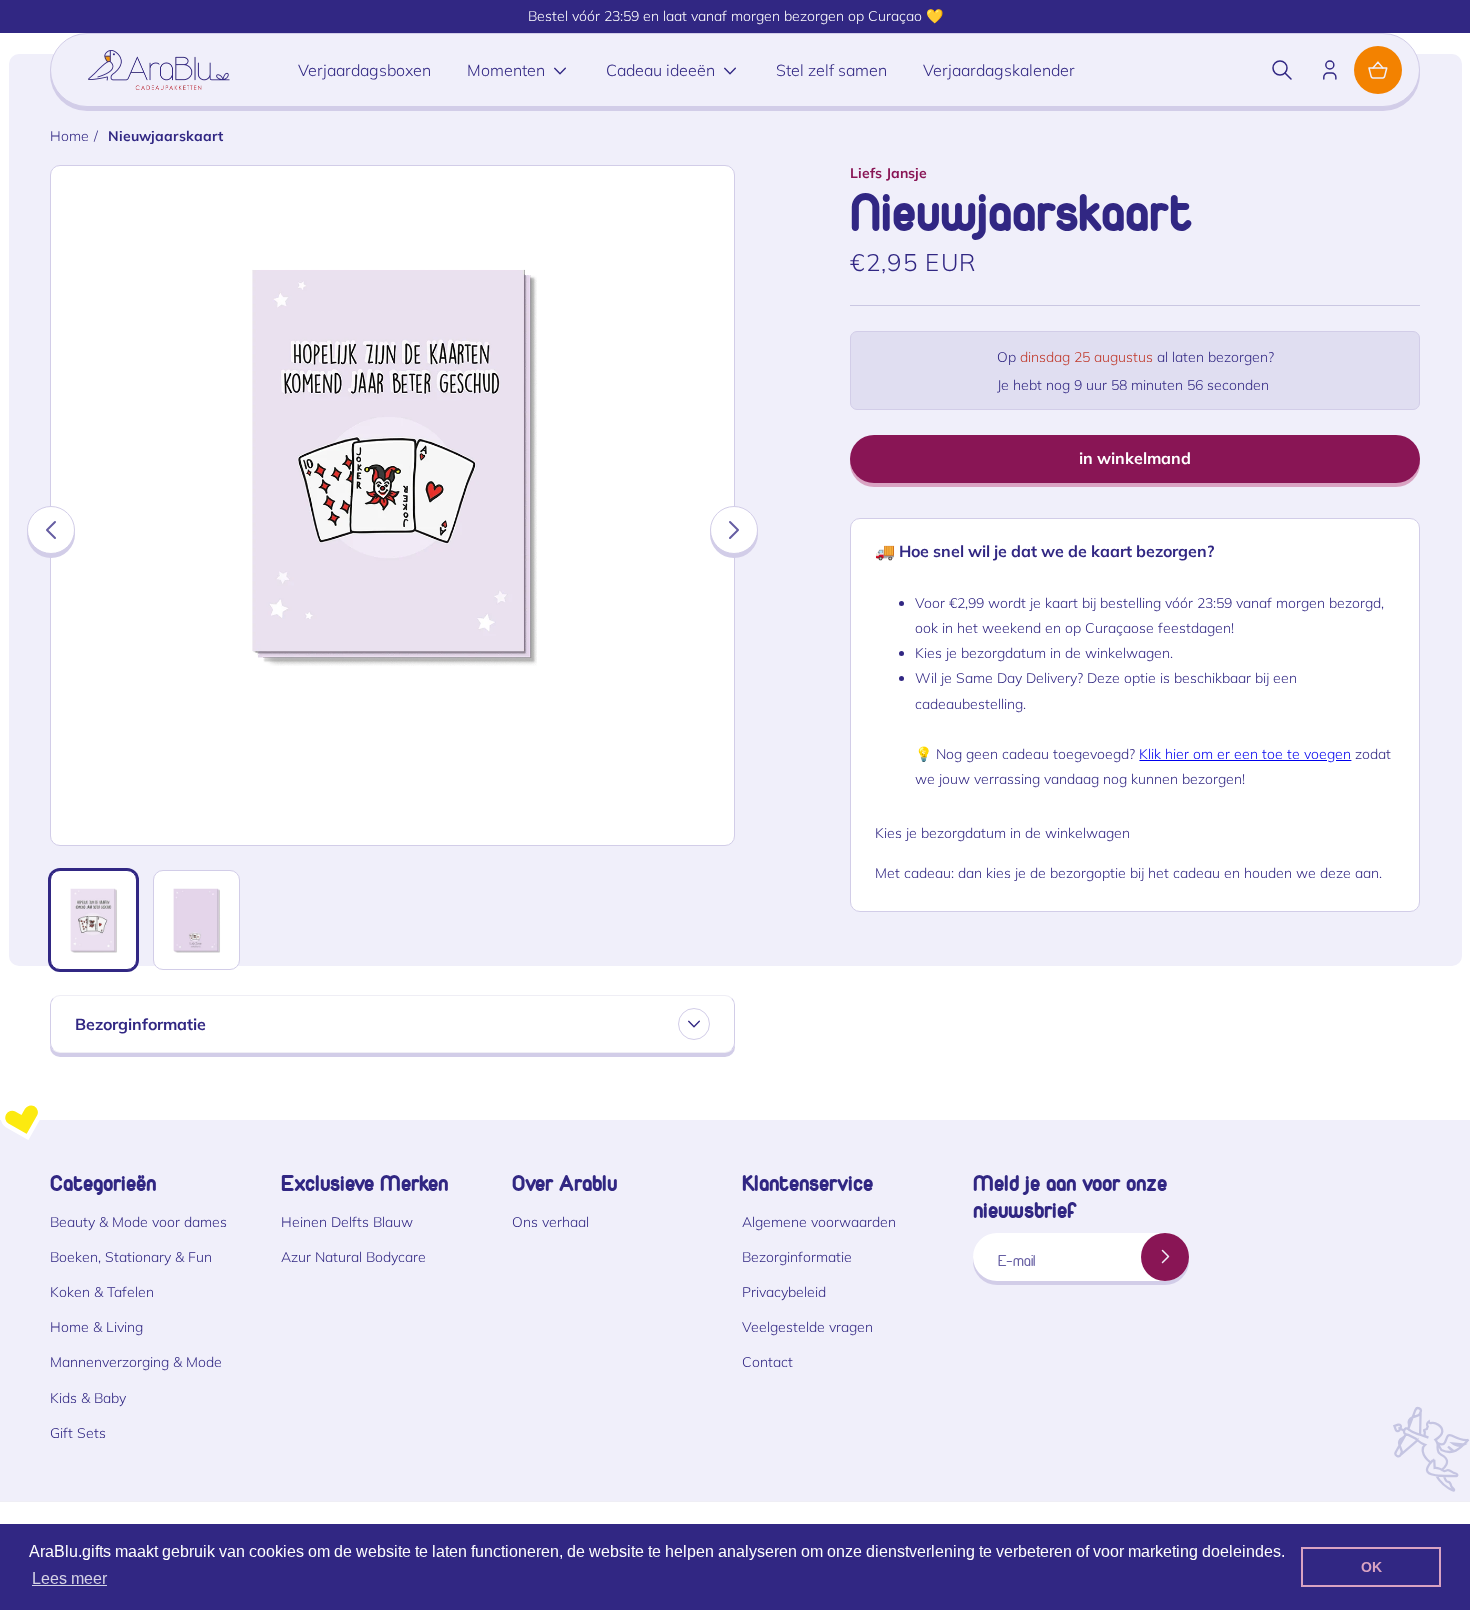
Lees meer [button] (69, 1578)
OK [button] (1371, 1567)
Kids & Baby (88, 1398)
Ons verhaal (550, 1222)
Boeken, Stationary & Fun (131, 1257)
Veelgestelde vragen (807, 1327)
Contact (767, 1362)
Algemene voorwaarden (819, 1222)
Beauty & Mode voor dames (138, 1222)
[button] (1282, 70)
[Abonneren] (1165, 1257)
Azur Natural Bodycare (353, 1257)
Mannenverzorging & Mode (136, 1362)
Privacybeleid (784, 1292)
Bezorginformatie (797, 1257)
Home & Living (96, 1327)
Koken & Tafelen (102, 1292)
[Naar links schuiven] (51, 530)
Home (69, 136)
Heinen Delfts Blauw (347, 1222)
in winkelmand (1135, 458)
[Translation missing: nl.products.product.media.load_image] (93, 920)
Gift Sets (78, 1433)
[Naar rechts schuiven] (734, 530)
